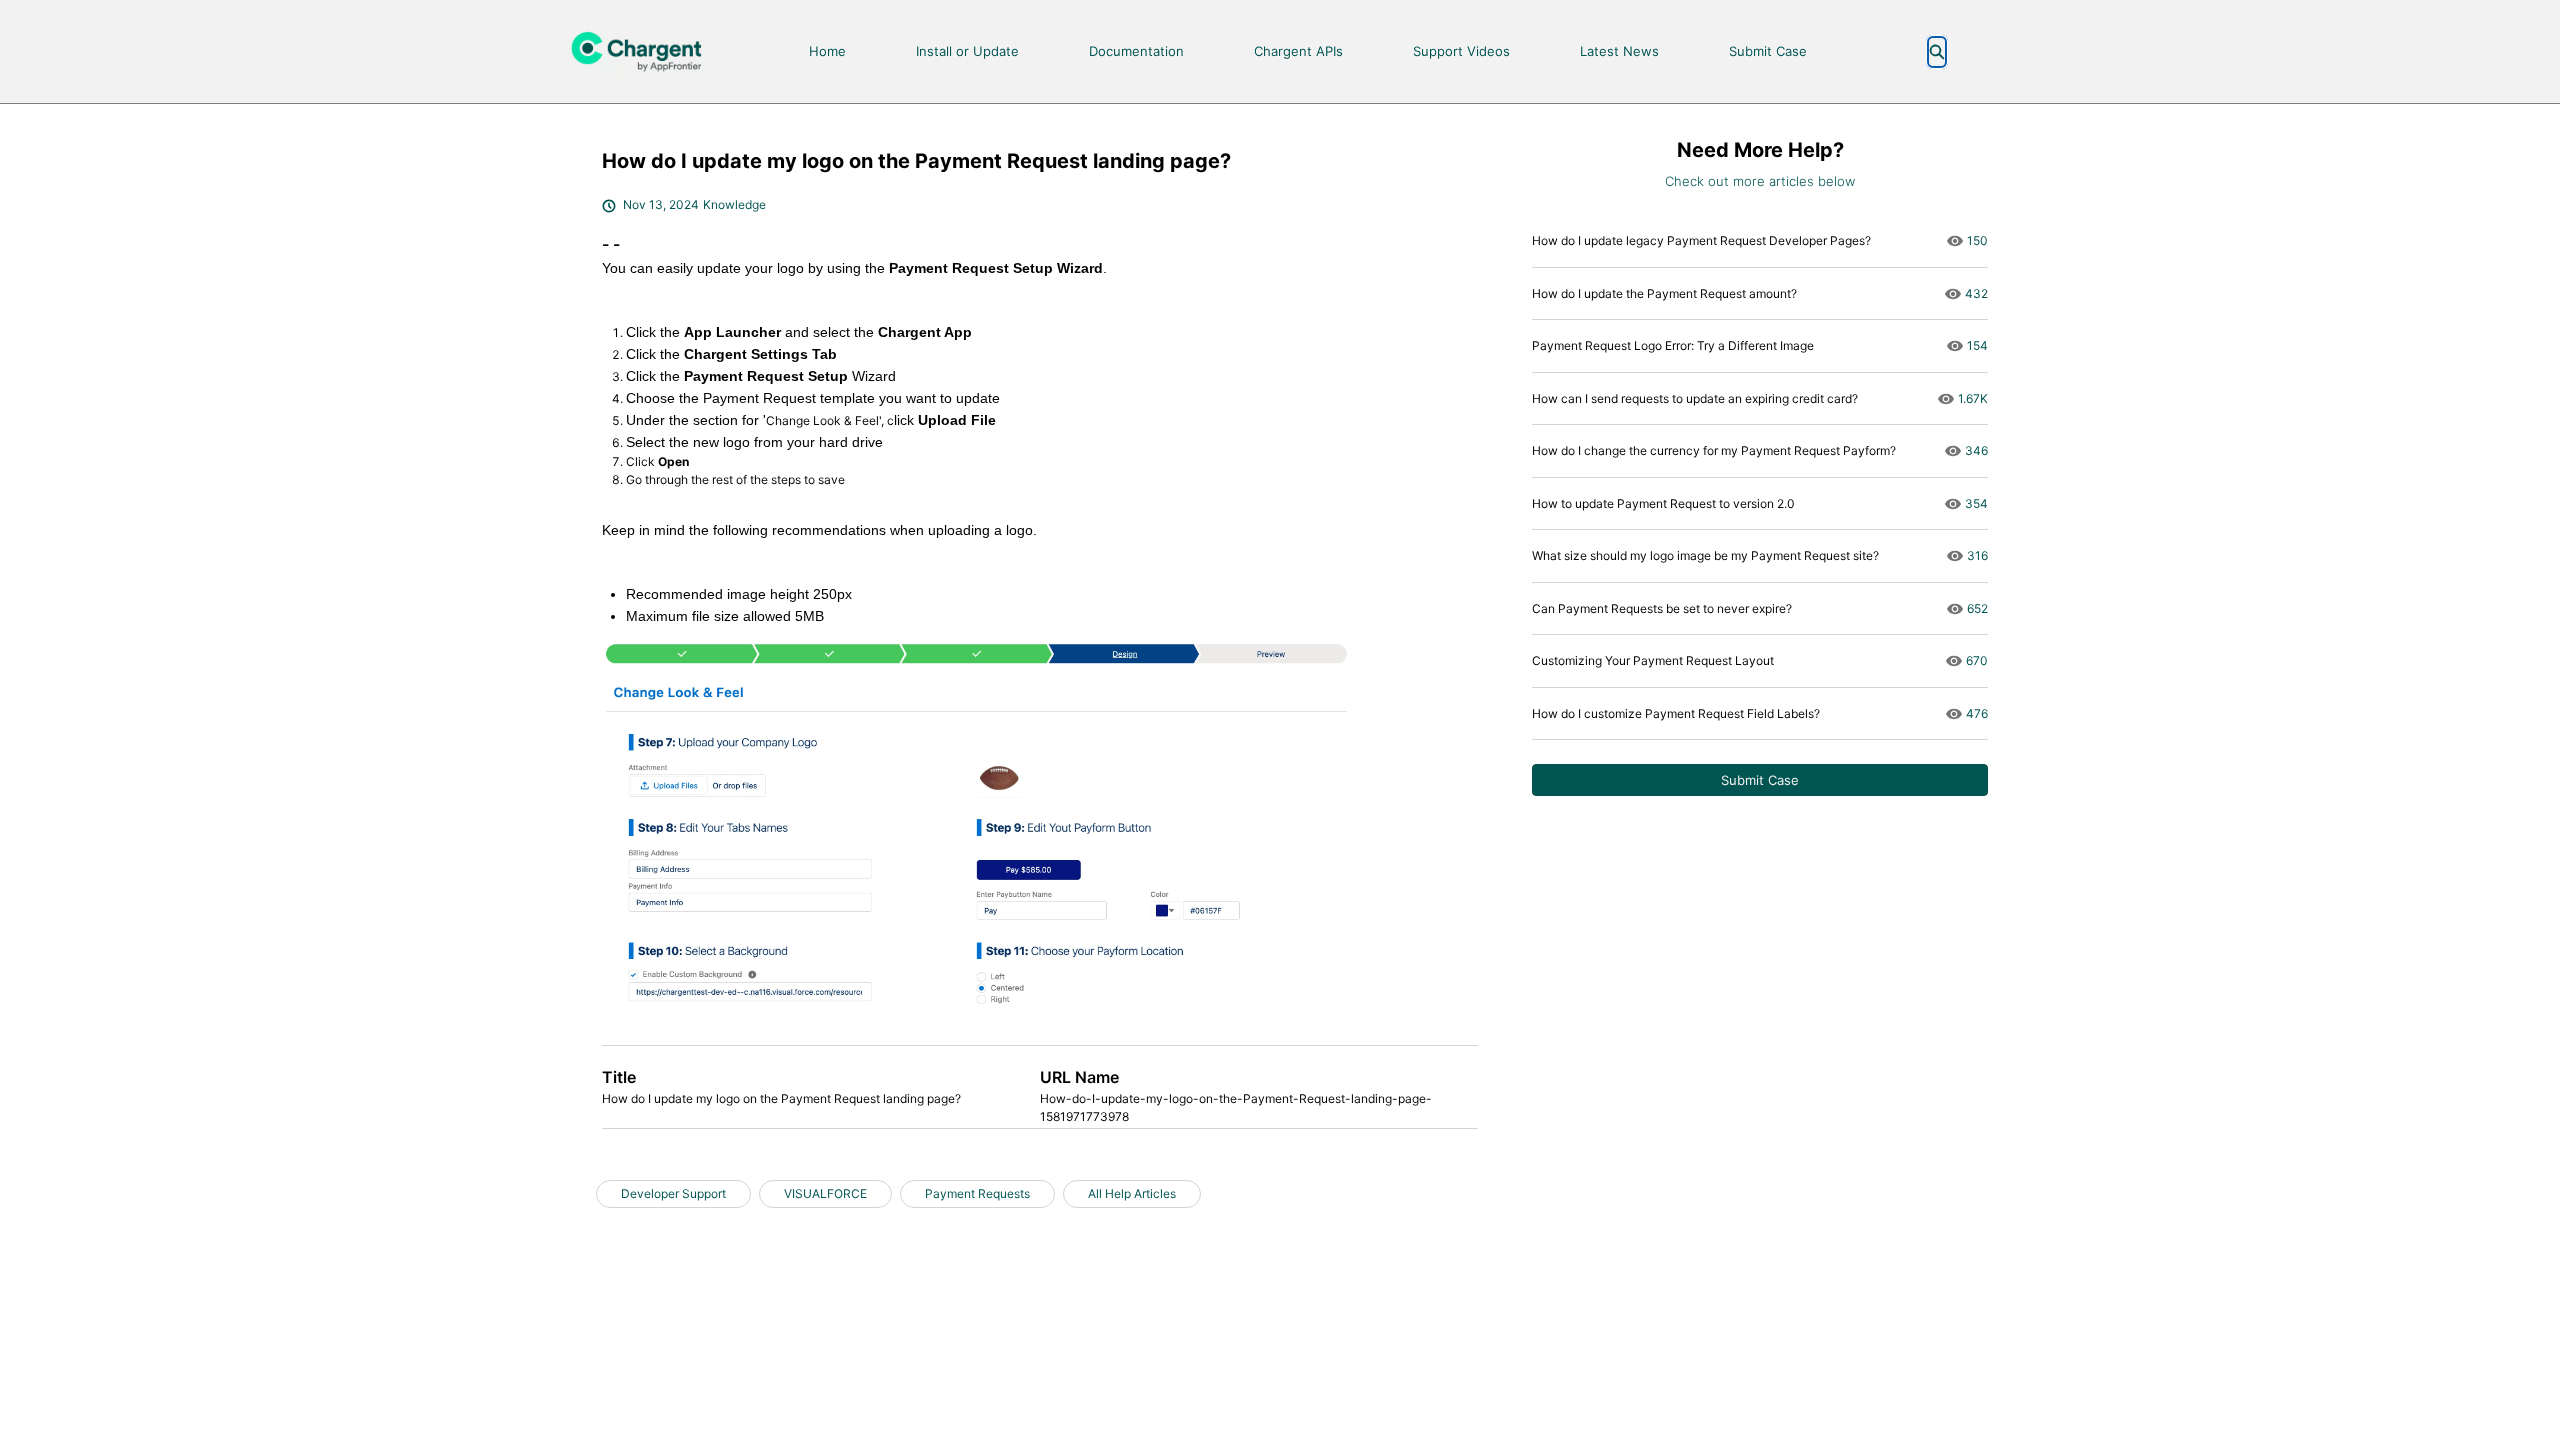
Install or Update (967, 51)
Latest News (1619, 51)
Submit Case (1768, 51)
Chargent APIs (1298, 51)
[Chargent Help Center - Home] (644, 51)
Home (827, 51)
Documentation (1136, 51)
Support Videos (1461, 51)
